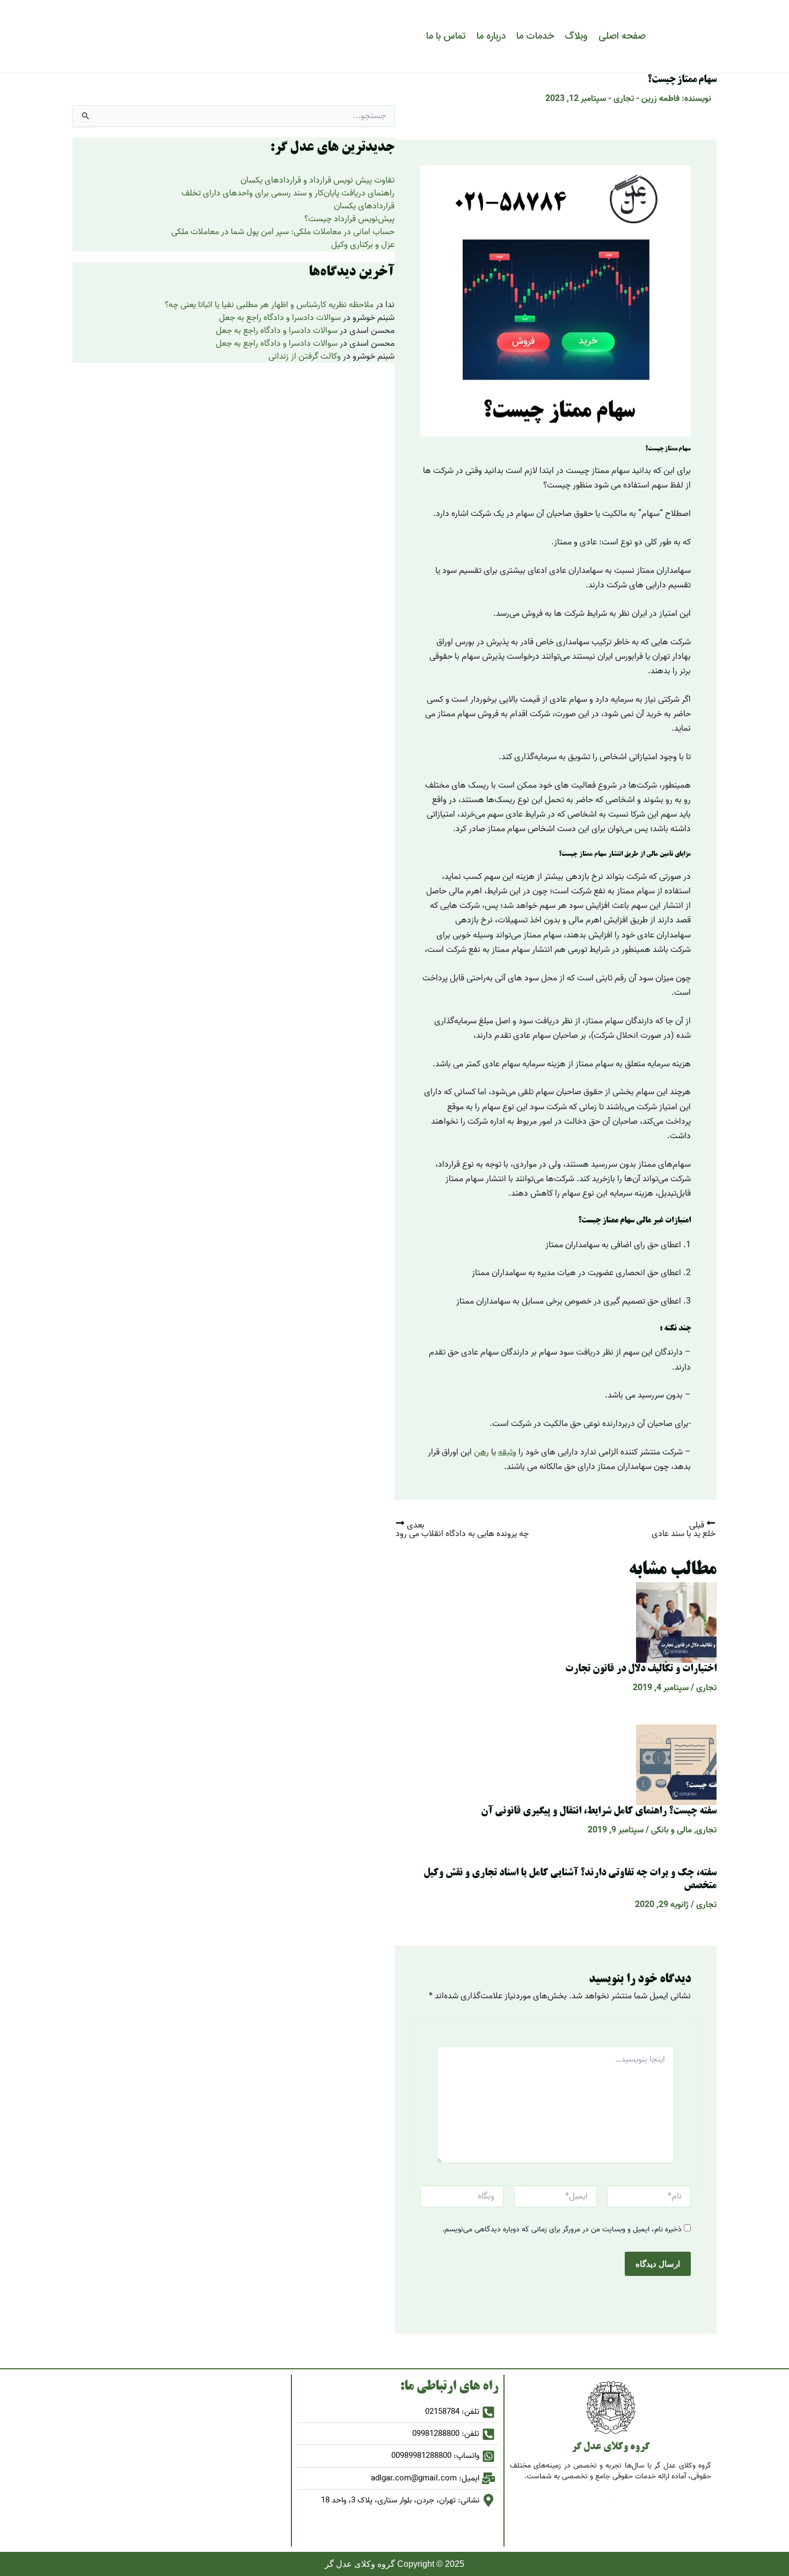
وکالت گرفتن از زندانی (305, 356)
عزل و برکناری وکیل (363, 245)
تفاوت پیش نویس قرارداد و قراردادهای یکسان (317, 180)
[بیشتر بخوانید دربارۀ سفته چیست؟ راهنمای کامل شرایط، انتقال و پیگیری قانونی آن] (676, 1765)
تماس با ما (446, 36)
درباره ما (491, 36)
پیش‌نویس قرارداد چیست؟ (349, 219)
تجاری (624, 99)
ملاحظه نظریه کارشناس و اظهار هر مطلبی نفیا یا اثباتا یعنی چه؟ (269, 305)
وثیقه (507, 1452)
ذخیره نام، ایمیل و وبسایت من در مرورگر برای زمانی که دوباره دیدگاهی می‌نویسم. (562, 2229)
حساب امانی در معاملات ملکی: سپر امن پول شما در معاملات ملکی (283, 232)
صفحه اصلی (622, 36)
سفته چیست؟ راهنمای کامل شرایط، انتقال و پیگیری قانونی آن (599, 1811)
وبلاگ (576, 36)
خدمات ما (535, 36)
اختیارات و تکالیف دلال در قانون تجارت (641, 1669)
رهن (481, 1452)
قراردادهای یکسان (364, 206)
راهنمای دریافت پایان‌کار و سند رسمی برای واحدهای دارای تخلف (288, 193)
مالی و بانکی (671, 1830)
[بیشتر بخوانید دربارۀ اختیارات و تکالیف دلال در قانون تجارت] (676, 1622)
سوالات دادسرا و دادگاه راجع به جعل (280, 318)
